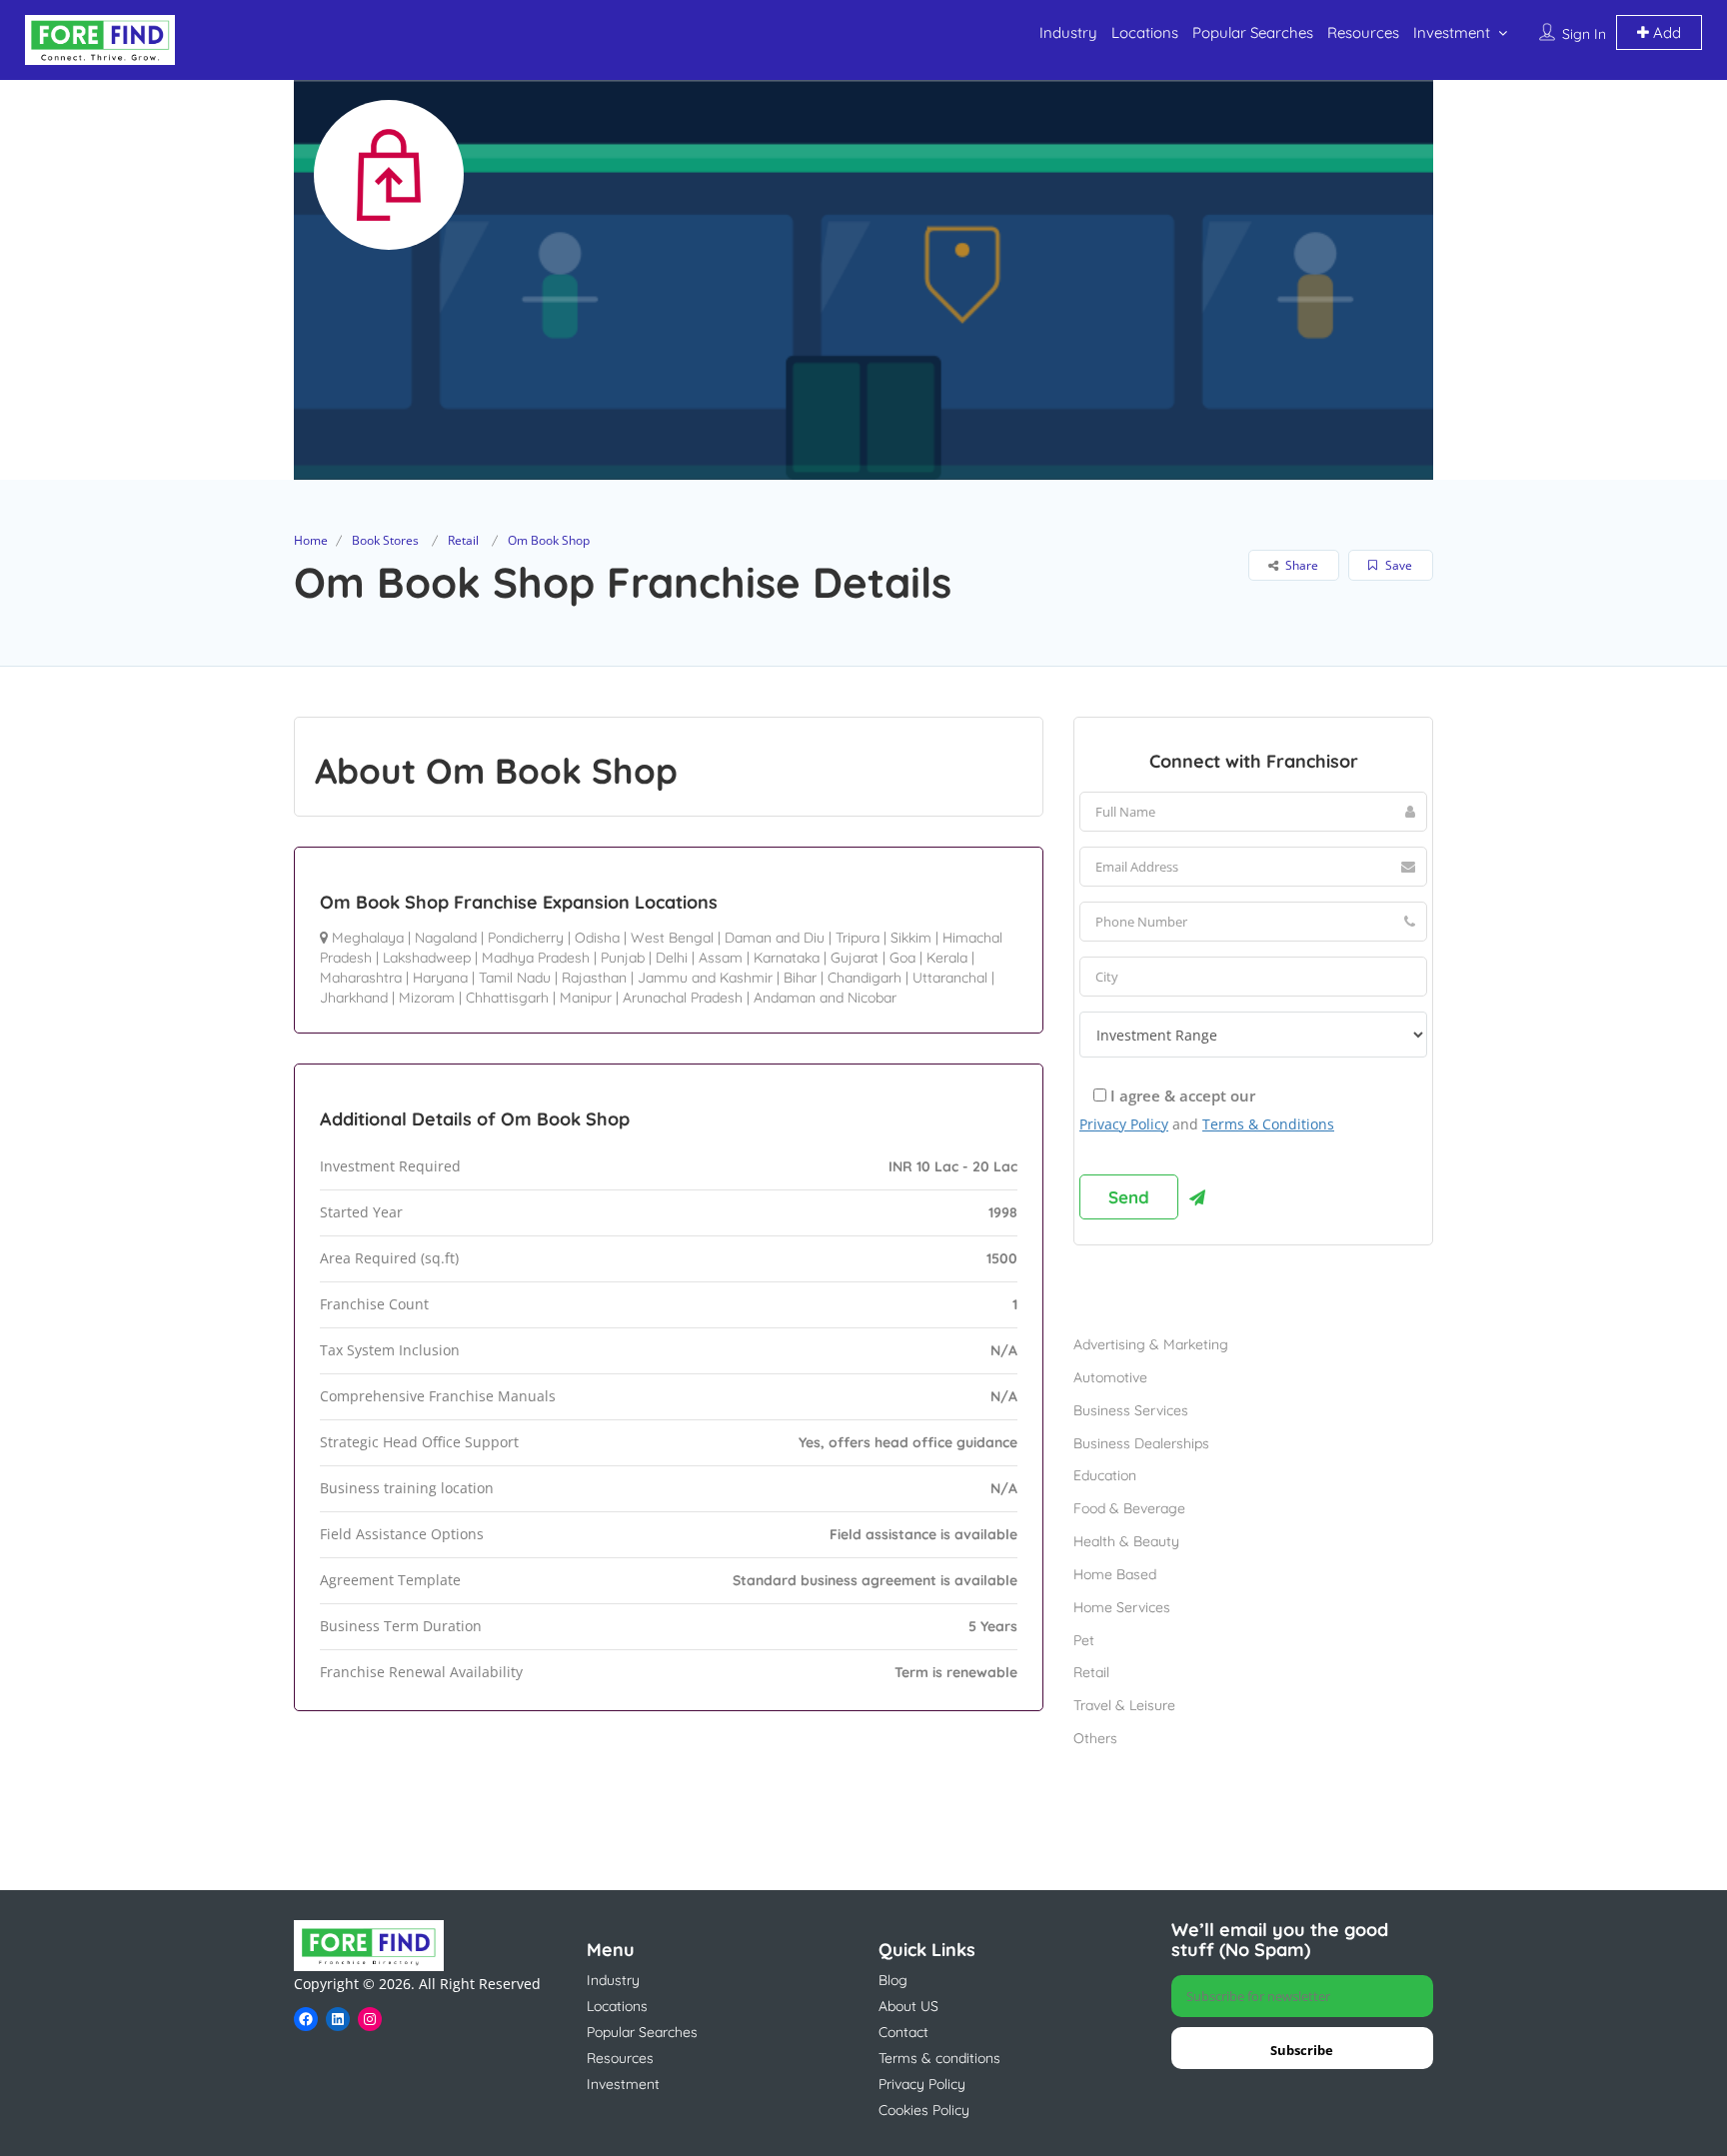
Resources (1363, 32)
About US (908, 2006)
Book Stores (385, 540)
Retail (463, 540)
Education (1105, 1475)
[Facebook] (306, 2019)
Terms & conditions (939, 2058)
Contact (903, 2032)
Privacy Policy (1124, 1124)
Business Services (1131, 1410)
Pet (1084, 1640)
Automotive (1110, 1377)
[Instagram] (370, 2019)
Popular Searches (1253, 32)
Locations (1145, 32)
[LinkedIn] (338, 2019)
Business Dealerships (1141, 1443)
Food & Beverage (1129, 1508)
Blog (893, 1980)
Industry (1068, 32)
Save (1397, 565)
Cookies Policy (924, 2110)
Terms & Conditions (1268, 1124)
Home (311, 540)
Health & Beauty (1126, 1541)
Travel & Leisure (1124, 1705)
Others (1095, 1738)
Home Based (1115, 1574)
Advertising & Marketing (1151, 1344)
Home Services (1122, 1607)
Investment (1452, 32)
